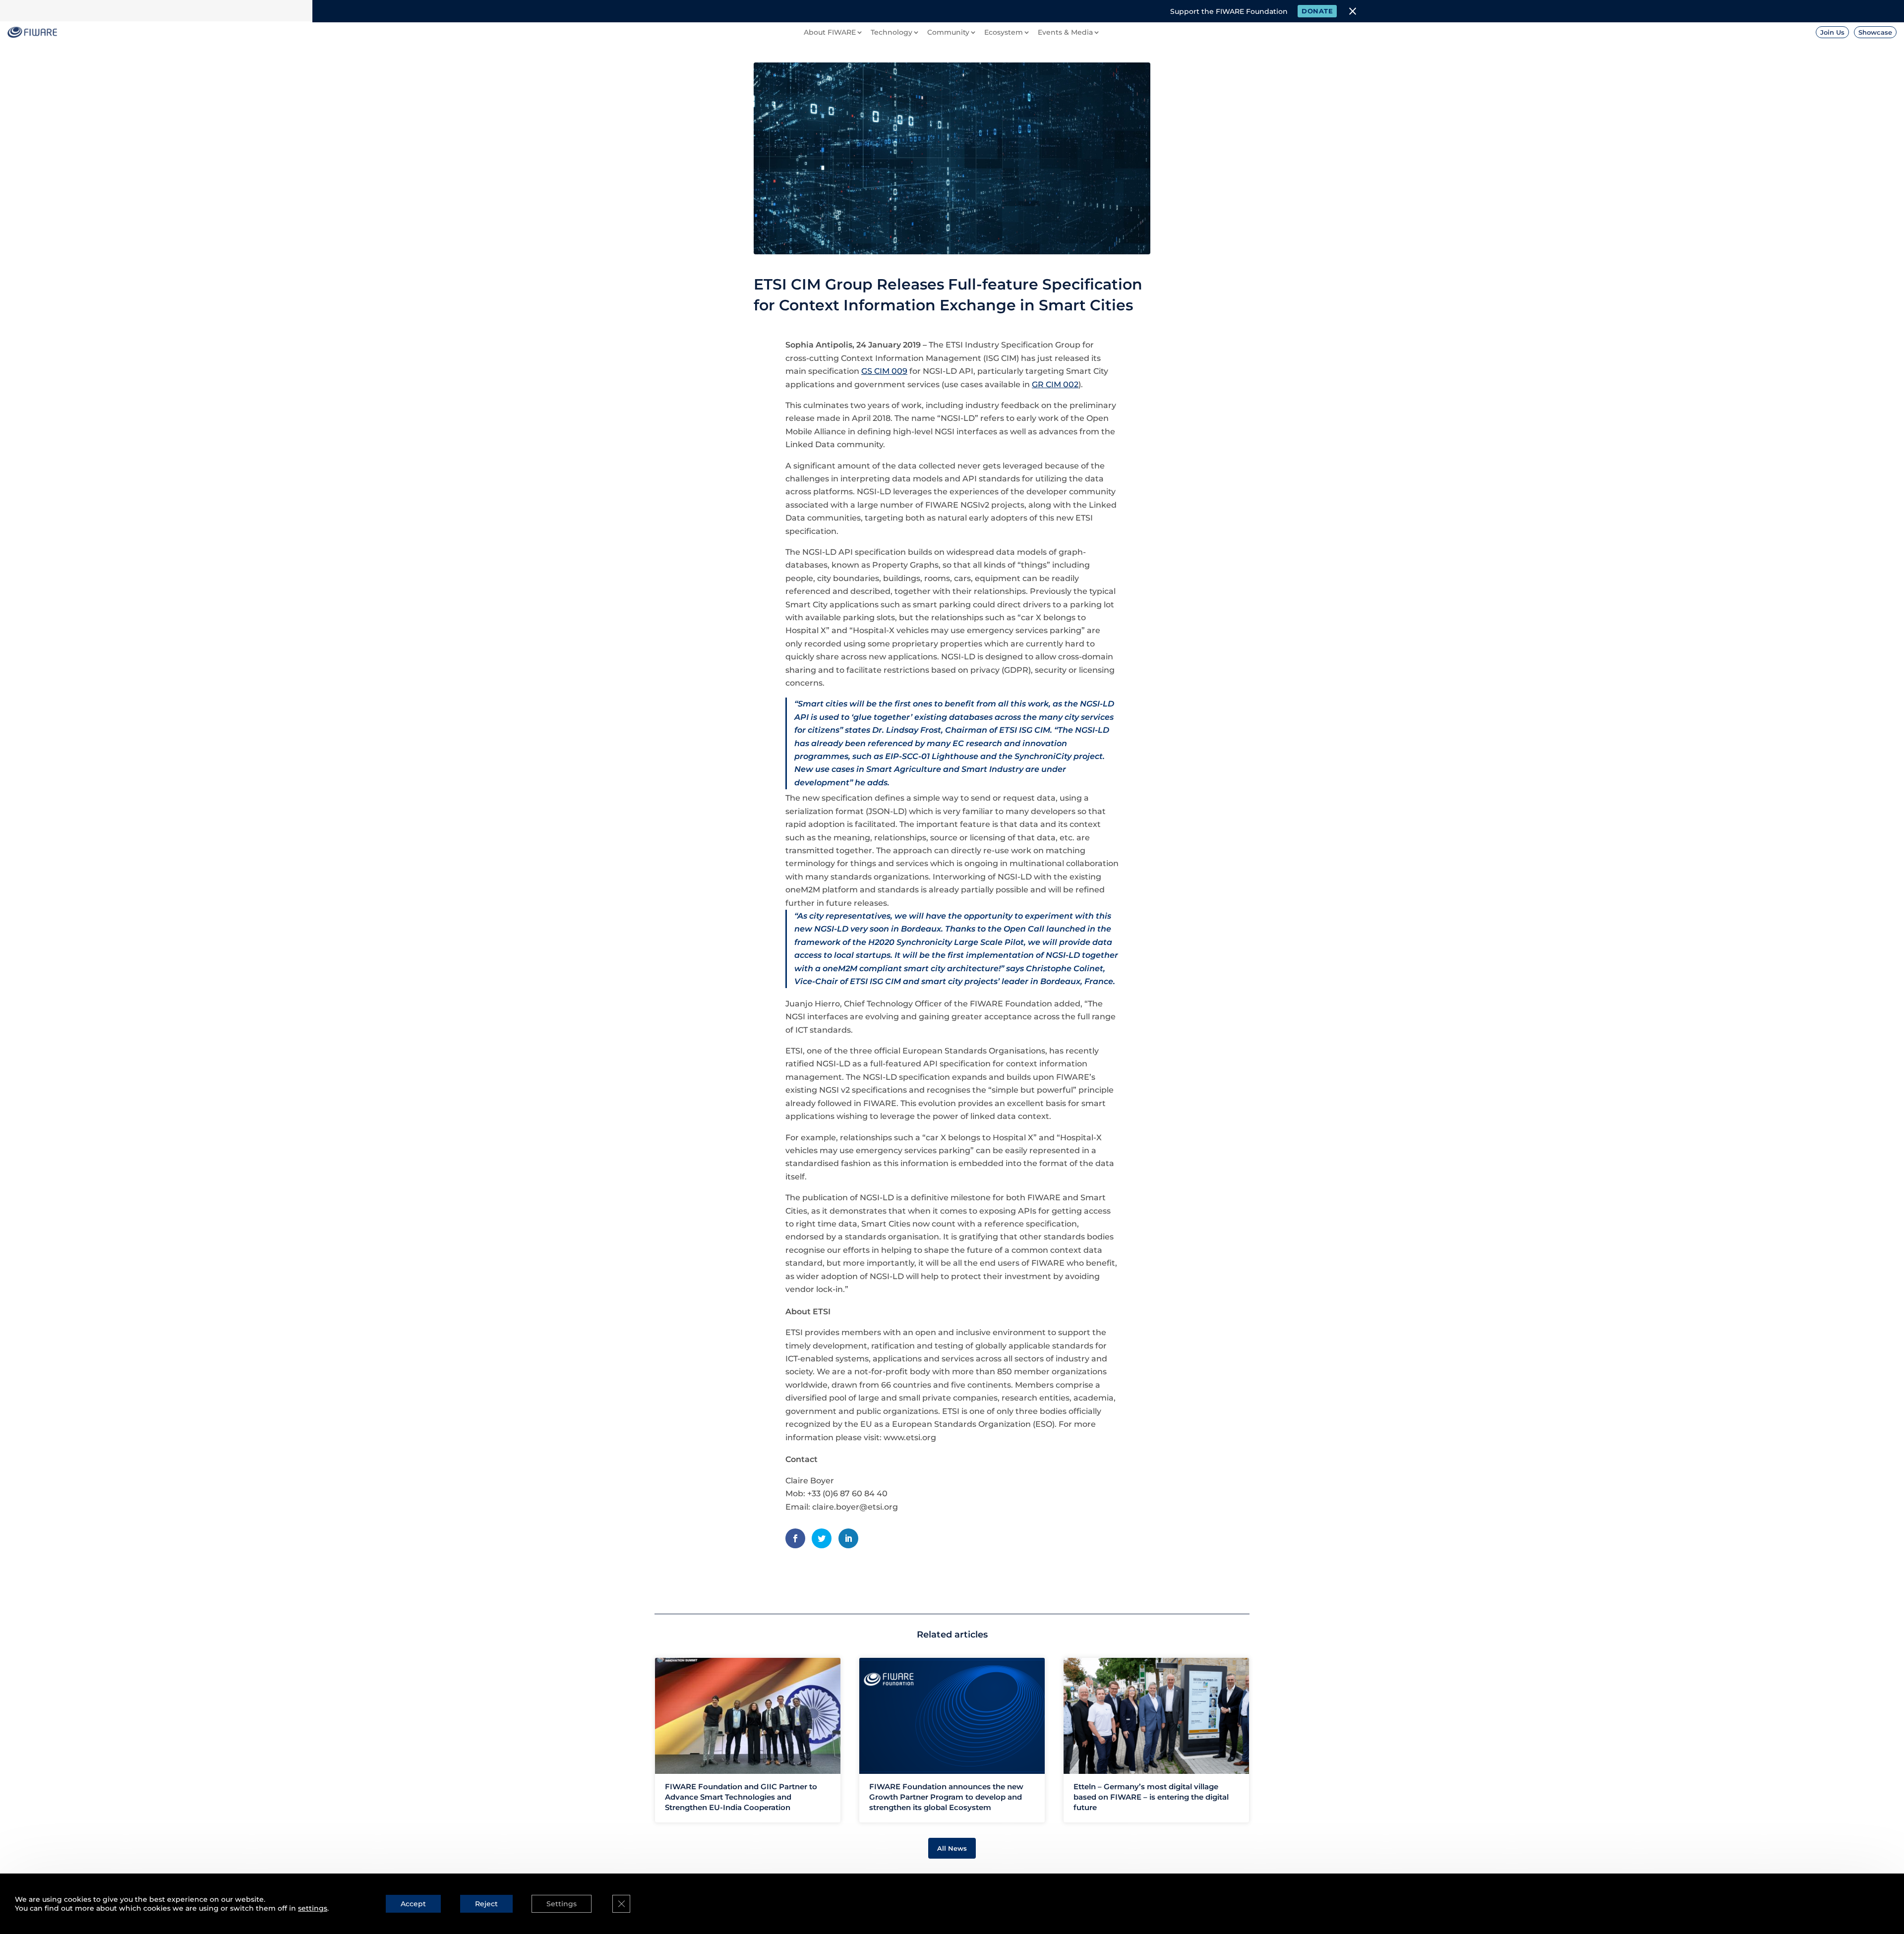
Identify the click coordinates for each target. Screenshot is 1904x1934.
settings (313, 1908)
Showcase (1875, 32)
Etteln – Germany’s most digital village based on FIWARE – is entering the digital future (1151, 1797)
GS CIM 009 (884, 371)
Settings (562, 1904)
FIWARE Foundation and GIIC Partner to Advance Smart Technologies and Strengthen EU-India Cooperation (741, 1797)
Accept (413, 1904)
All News (952, 1848)
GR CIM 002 (1055, 384)
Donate (1317, 11)
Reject (486, 1904)
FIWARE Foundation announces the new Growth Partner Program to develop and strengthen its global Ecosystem (946, 1797)
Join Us (1832, 32)
